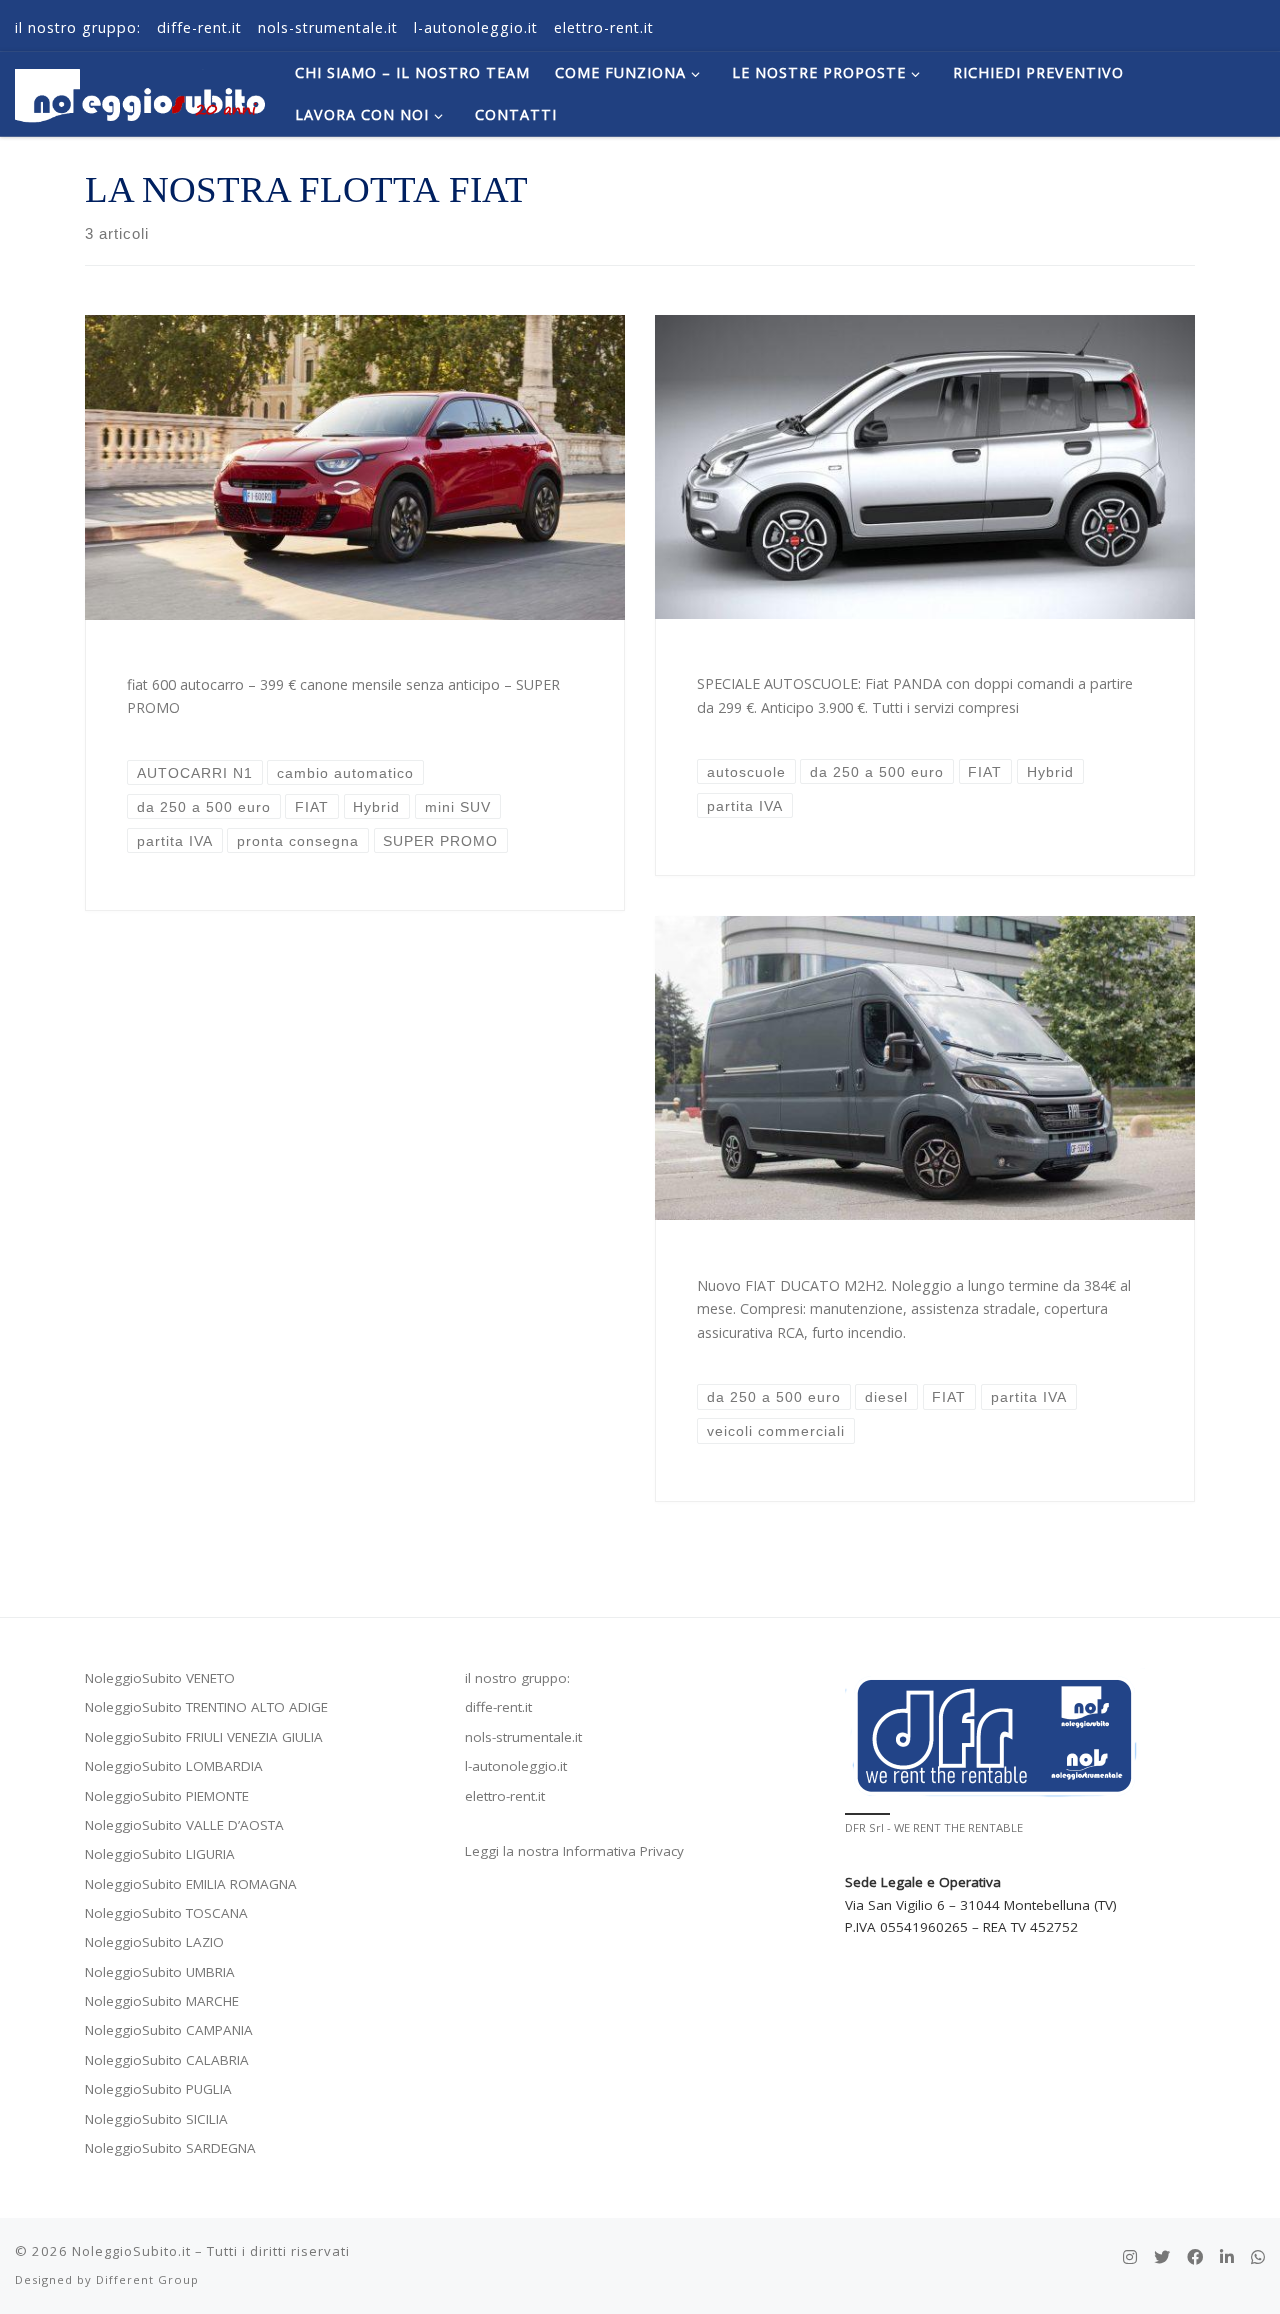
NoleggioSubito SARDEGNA (170, 2148)
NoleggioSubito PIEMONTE (167, 1796)
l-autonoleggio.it (516, 1766)
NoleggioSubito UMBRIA (160, 1972)
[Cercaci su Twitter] (1162, 2257)
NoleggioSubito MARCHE (162, 2001)
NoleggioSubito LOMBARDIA (174, 1766)
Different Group (147, 2279)
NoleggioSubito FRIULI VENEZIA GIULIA (204, 1737)
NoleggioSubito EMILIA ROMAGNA (191, 1884)
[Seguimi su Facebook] (1195, 2257)
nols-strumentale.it (523, 1737)
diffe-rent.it (498, 1707)
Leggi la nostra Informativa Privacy (574, 1851)
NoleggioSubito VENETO (160, 1678)
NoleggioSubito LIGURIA (160, 1854)
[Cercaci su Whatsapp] (1258, 2257)
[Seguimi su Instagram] (1130, 2257)
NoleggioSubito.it (131, 2251)
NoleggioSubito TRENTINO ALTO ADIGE (206, 1707)
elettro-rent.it (505, 1796)
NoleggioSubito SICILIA (156, 2119)
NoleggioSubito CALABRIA (167, 2060)
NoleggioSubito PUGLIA (158, 2089)
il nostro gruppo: (517, 1678)
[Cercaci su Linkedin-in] (1227, 2257)
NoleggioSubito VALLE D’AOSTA (184, 1825)
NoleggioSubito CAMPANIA (169, 2030)
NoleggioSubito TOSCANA (166, 1913)
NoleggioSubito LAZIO (154, 1942)
